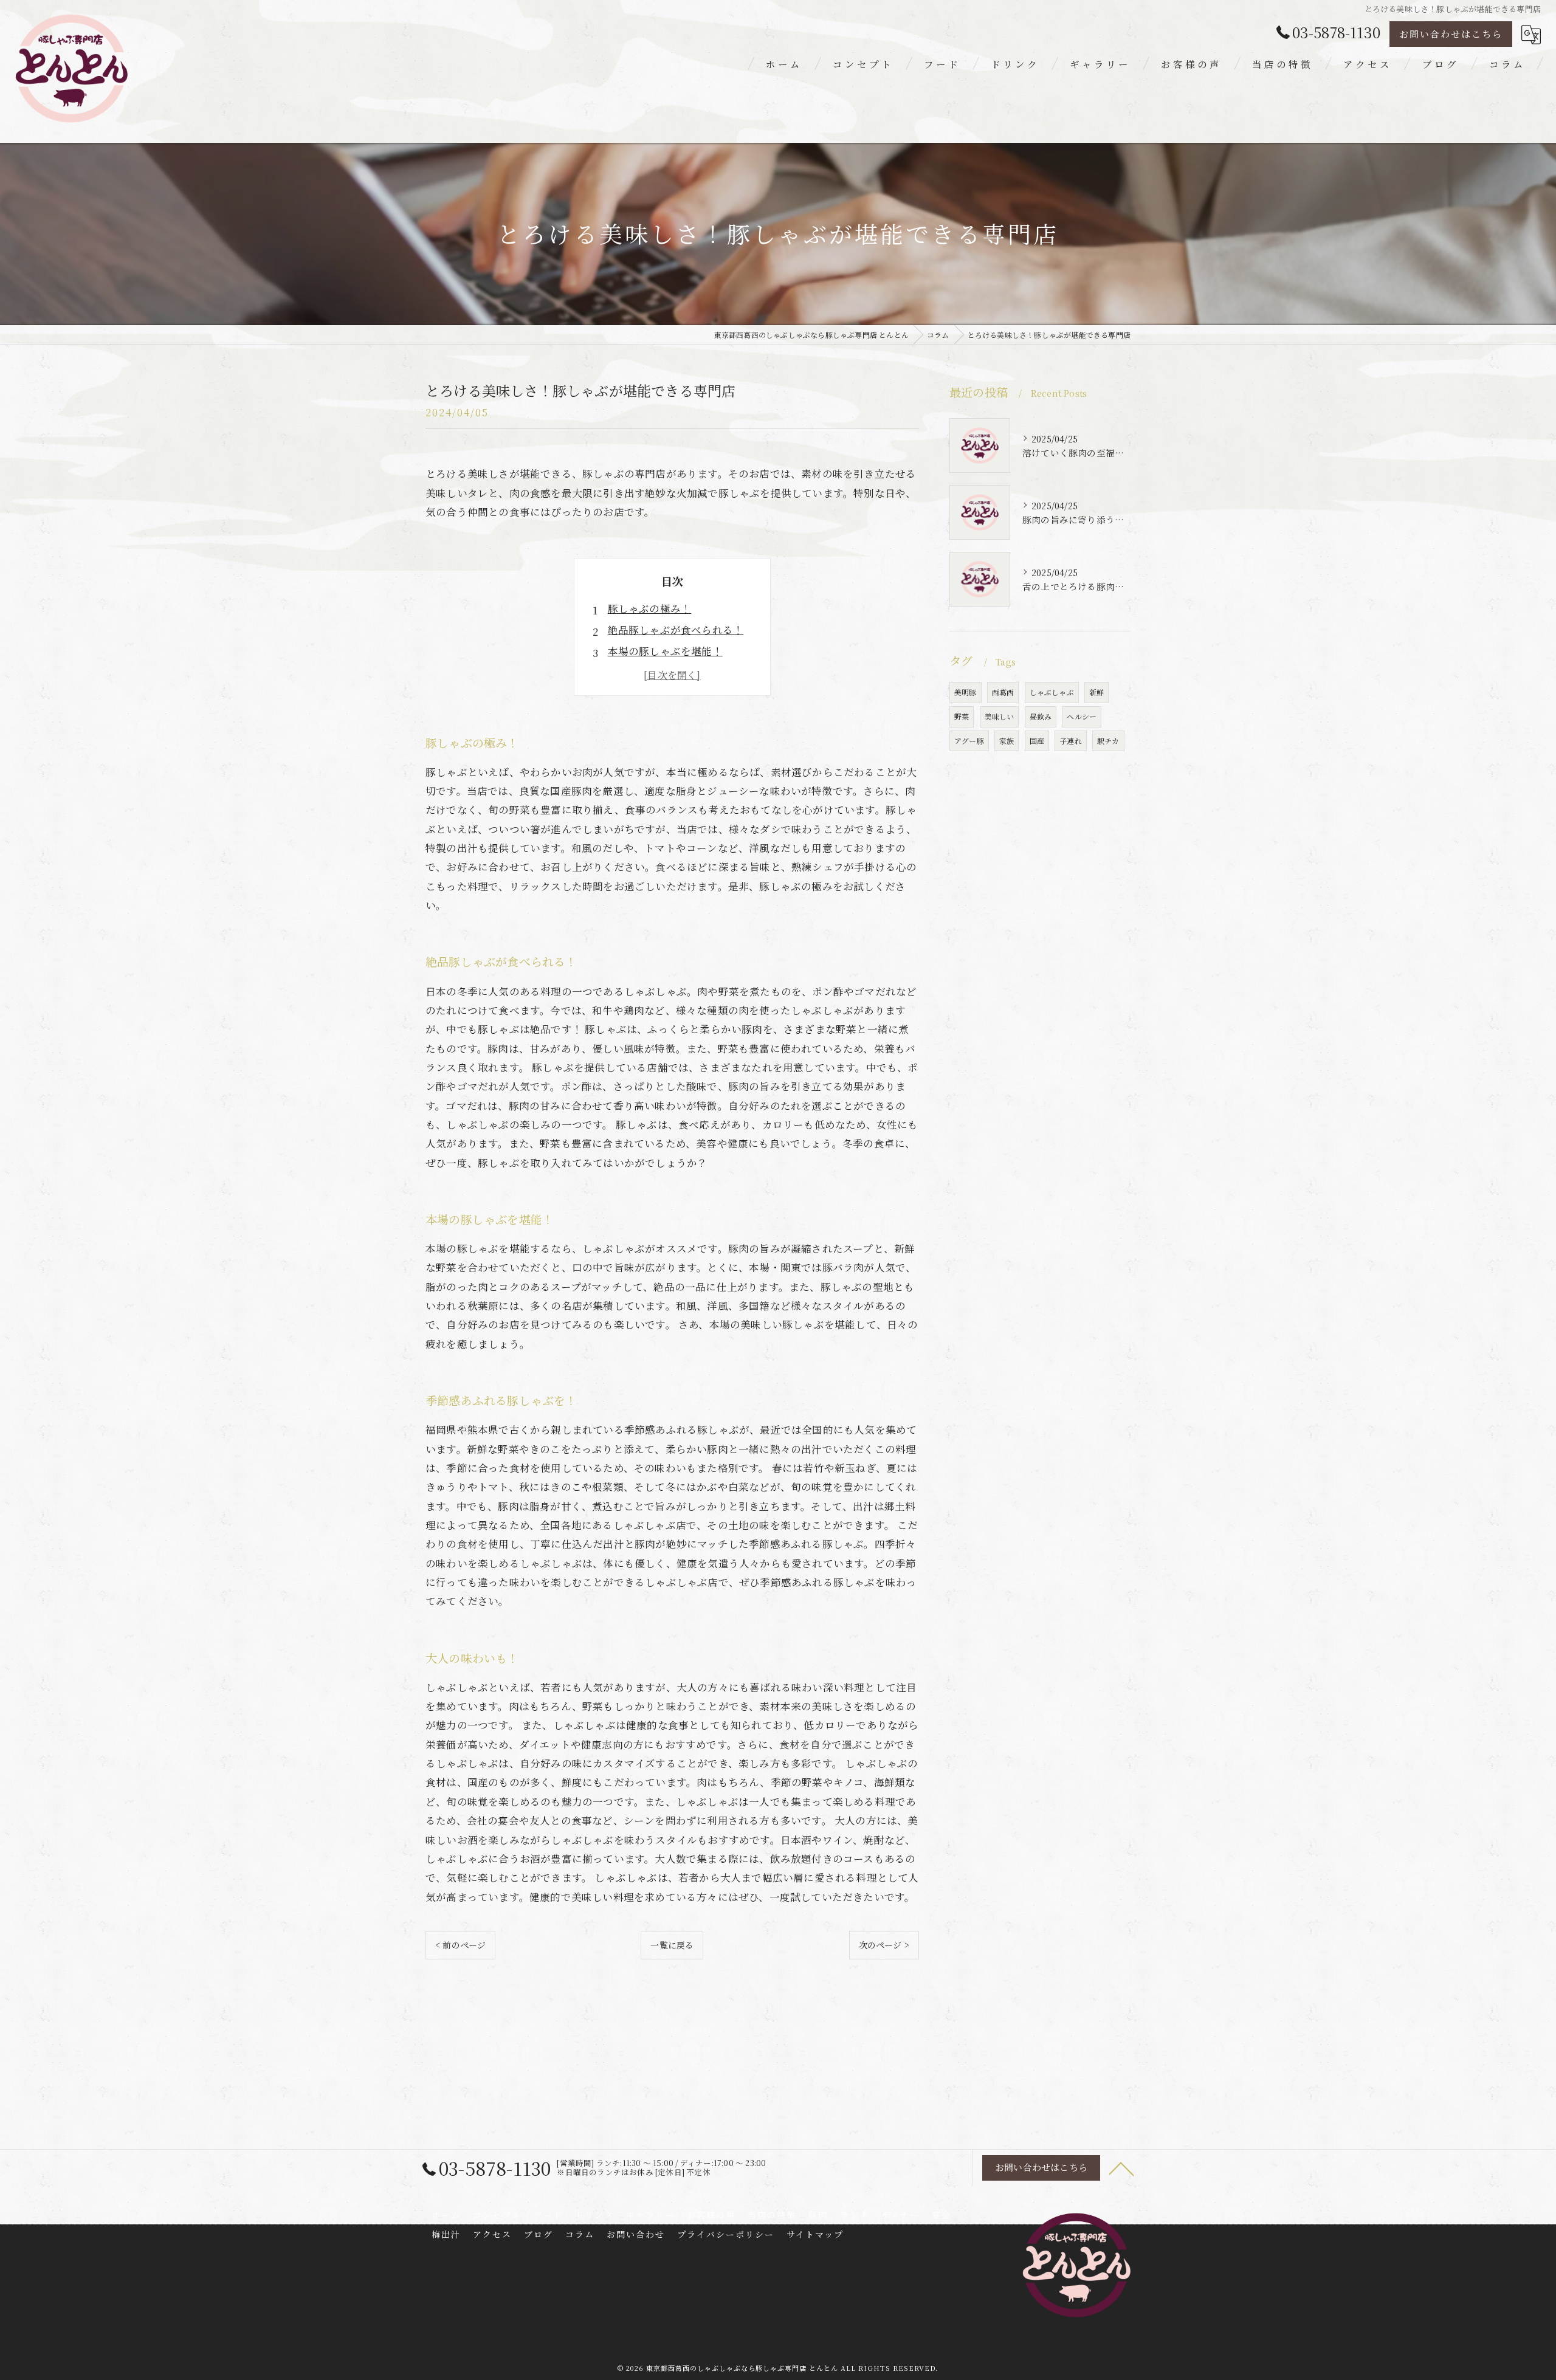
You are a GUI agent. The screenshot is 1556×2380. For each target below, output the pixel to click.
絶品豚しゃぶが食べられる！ (676, 630)
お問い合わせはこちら (1451, 34)
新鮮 (1096, 692)
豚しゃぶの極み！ (650, 608)
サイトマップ (815, 2234)
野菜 (962, 716)
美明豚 (966, 692)
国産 (1037, 741)
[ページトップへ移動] (1121, 2168)
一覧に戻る (672, 1945)
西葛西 (1003, 692)
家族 (1007, 741)
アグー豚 (969, 741)
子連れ (1071, 741)
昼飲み (1041, 716)
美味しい (1000, 716)
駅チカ (1108, 741)
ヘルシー (1082, 716)
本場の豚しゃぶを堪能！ (665, 651)
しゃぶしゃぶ (1052, 692)
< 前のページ (460, 1945)
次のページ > (884, 1945)
